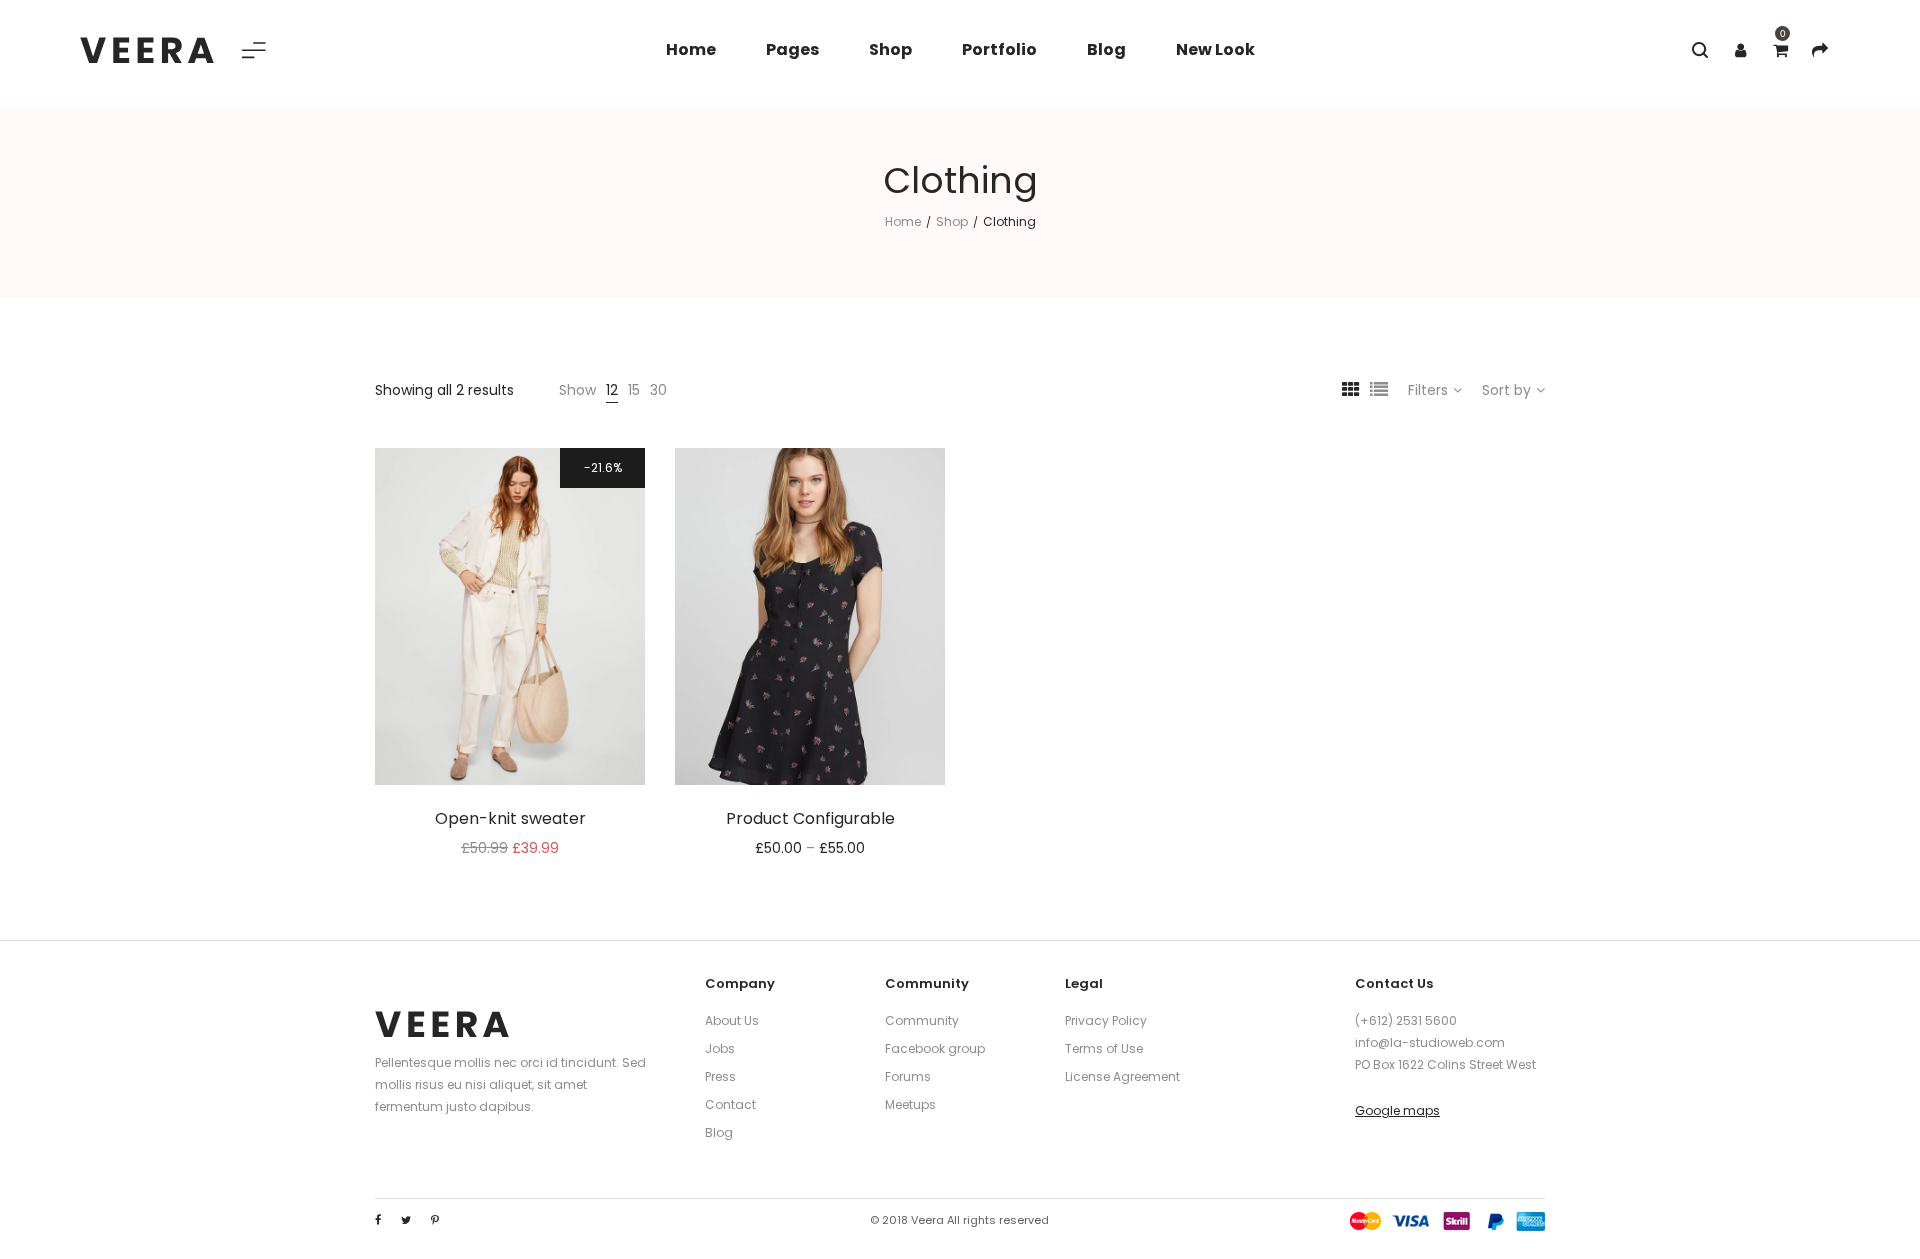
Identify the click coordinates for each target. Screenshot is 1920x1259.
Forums (908, 1076)
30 (658, 390)
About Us (732, 1020)
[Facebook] (378, 1220)
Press (720, 1076)
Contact (730, 1104)
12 (612, 390)
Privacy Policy (1106, 1020)
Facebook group (935, 1048)
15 (634, 390)
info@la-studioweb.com (1430, 1042)
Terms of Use (1104, 1048)
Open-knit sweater (510, 818)
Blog (719, 1132)
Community (922, 1020)
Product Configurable (810, 818)
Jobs (720, 1048)
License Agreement (1122, 1076)
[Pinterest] (435, 1220)
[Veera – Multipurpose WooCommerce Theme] (147, 50)
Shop (952, 221)
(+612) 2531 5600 (1406, 1020)
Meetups (910, 1104)
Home (903, 221)
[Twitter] (406, 1220)
